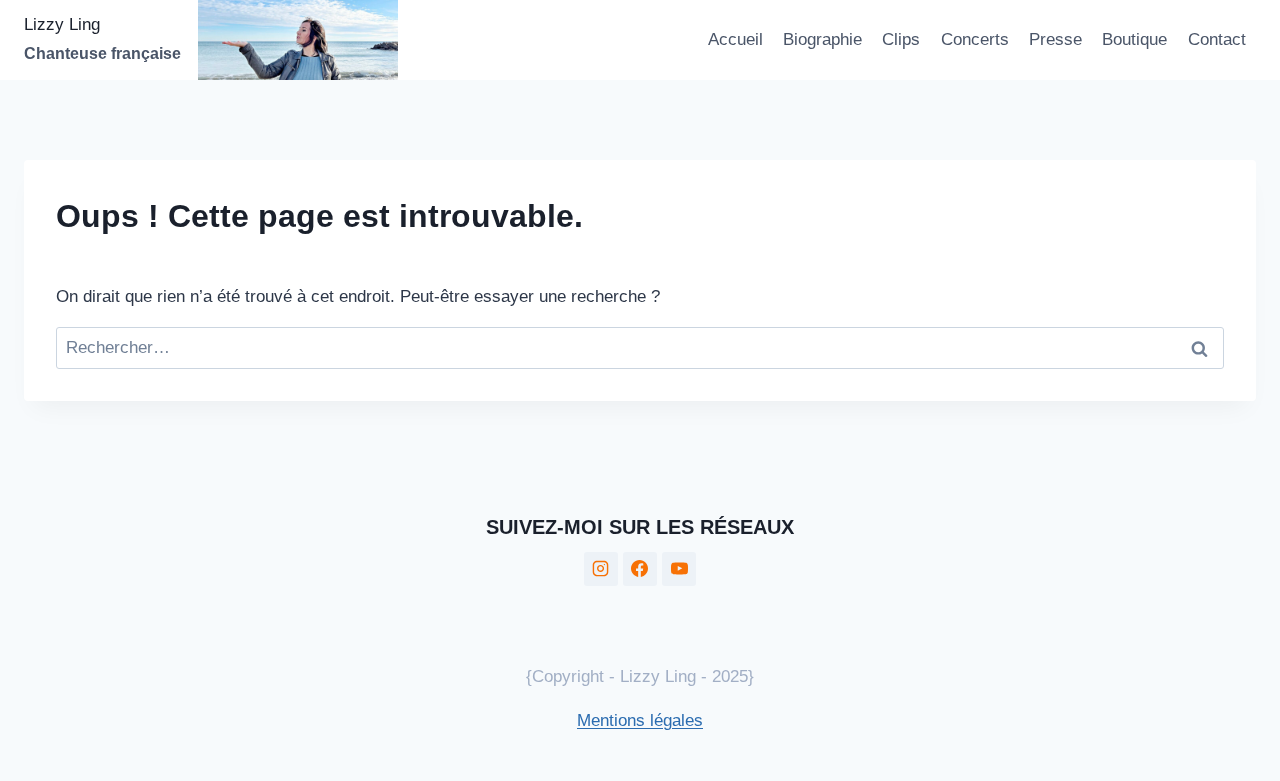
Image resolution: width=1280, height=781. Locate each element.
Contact (1217, 39)
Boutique (1134, 39)
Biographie (822, 39)
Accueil (735, 39)
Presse (1055, 39)
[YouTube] (679, 569)
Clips (901, 39)
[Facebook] (640, 569)
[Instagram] (601, 569)
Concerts (975, 39)
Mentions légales (640, 720)
